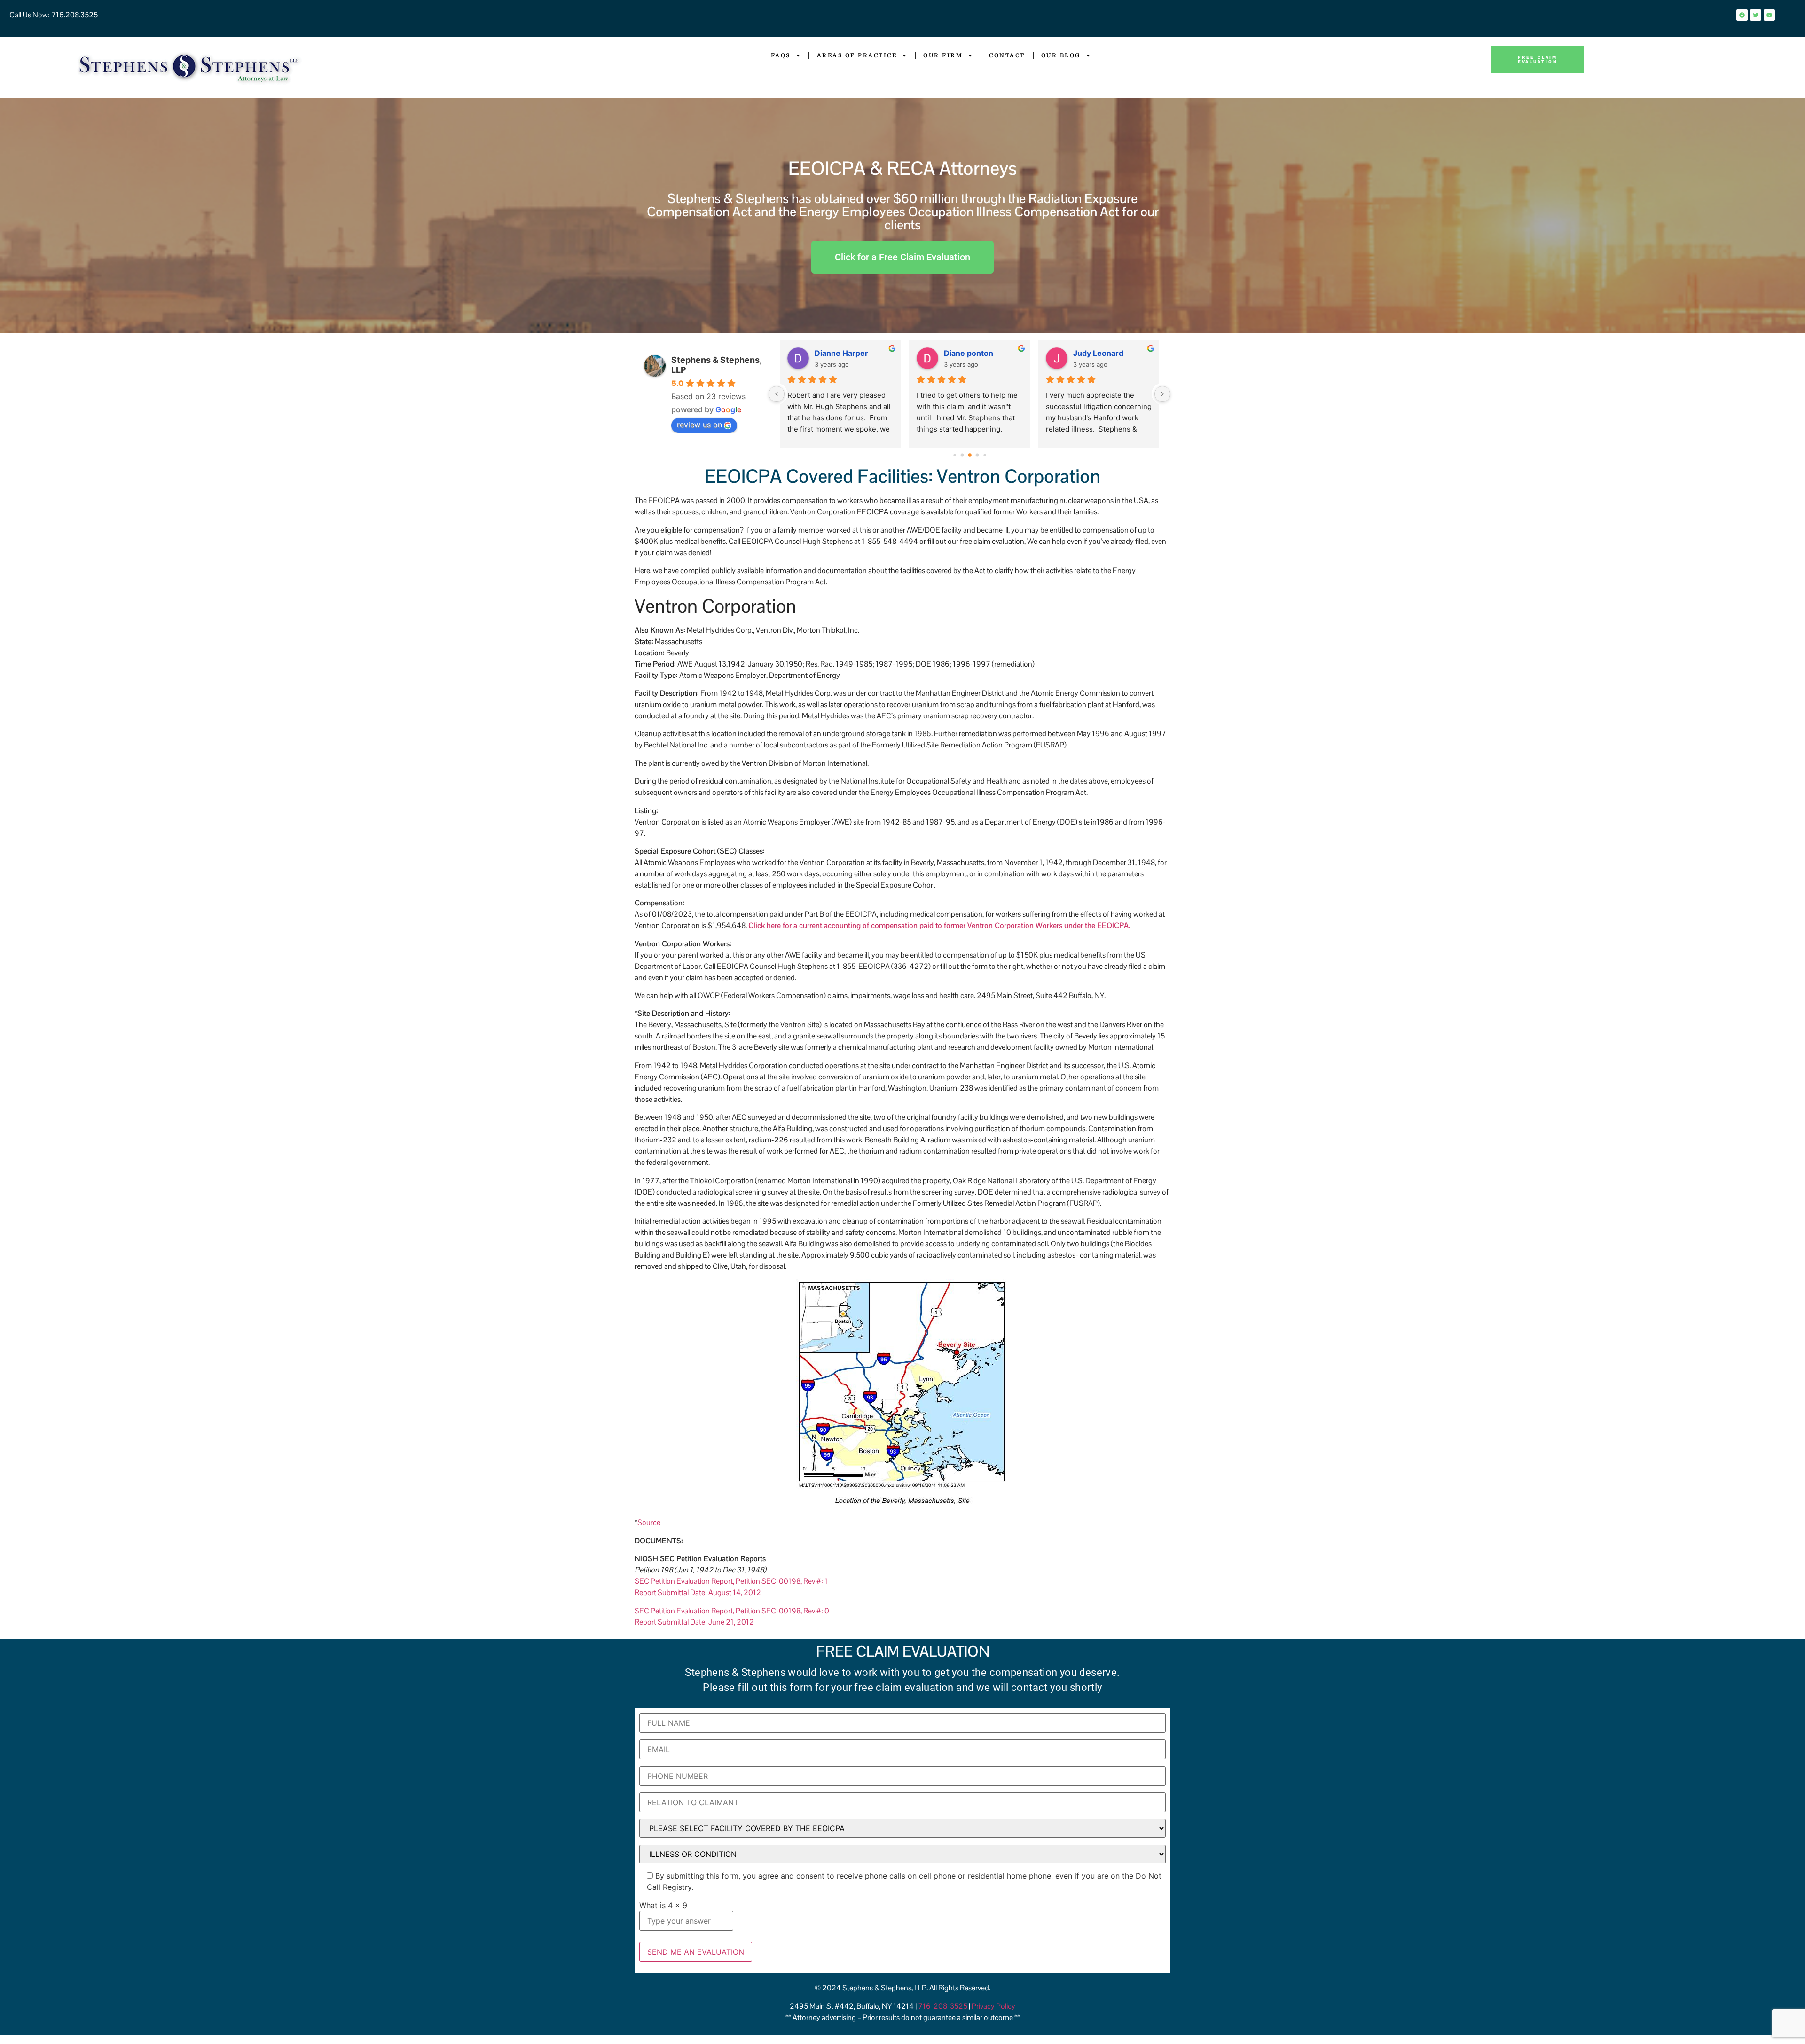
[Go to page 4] (977, 455)
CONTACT (1007, 55)
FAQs (781, 55)
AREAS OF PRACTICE (857, 55)
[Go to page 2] (962, 455)
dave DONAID (969, 353)
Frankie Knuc (1097, 353)
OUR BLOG (1061, 55)
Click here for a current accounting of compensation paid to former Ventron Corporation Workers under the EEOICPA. (939, 925)
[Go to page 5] (985, 455)
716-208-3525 (943, 2006)
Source (649, 1522)
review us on (699, 425)
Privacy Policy (993, 2006)
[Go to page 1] (954, 455)
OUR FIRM (943, 55)
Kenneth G (834, 353)
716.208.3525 (74, 15)
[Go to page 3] (970, 456)
